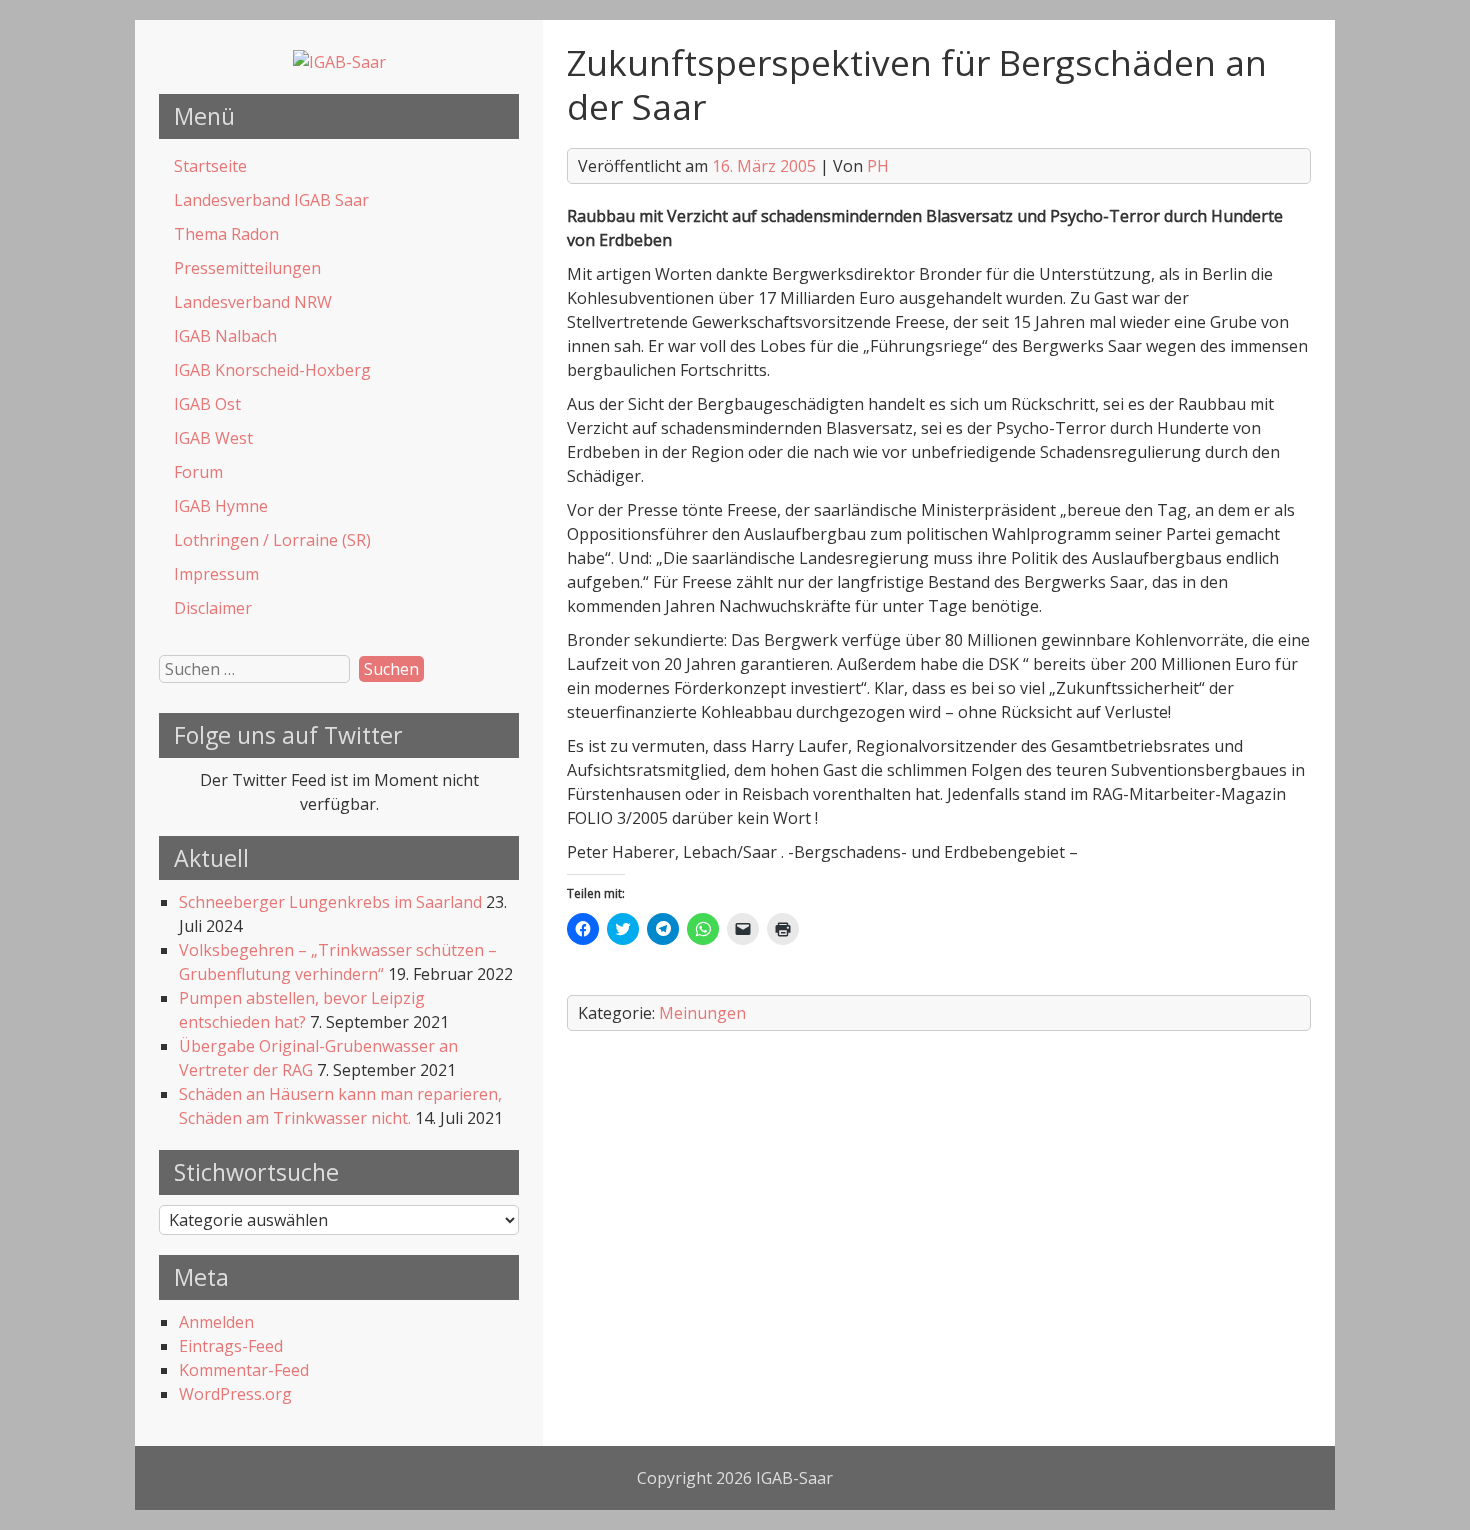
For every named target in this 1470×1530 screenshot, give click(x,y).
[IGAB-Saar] (339, 62)
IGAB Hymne (221, 506)
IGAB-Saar (794, 1478)
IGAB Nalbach (225, 336)
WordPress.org (235, 1394)
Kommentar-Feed (244, 1370)
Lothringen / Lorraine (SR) (272, 540)
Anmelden (216, 1322)
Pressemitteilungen (247, 268)
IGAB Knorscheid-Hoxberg (272, 370)
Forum (198, 472)
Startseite (210, 166)
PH (878, 166)
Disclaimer (213, 608)
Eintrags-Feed (231, 1346)
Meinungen (702, 1013)
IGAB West (213, 438)
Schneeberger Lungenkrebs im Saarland (330, 902)
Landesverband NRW (253, 302)
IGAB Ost (207, 404)
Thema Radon (226, 234)
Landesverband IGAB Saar (271, 200)
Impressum (216, 574)
